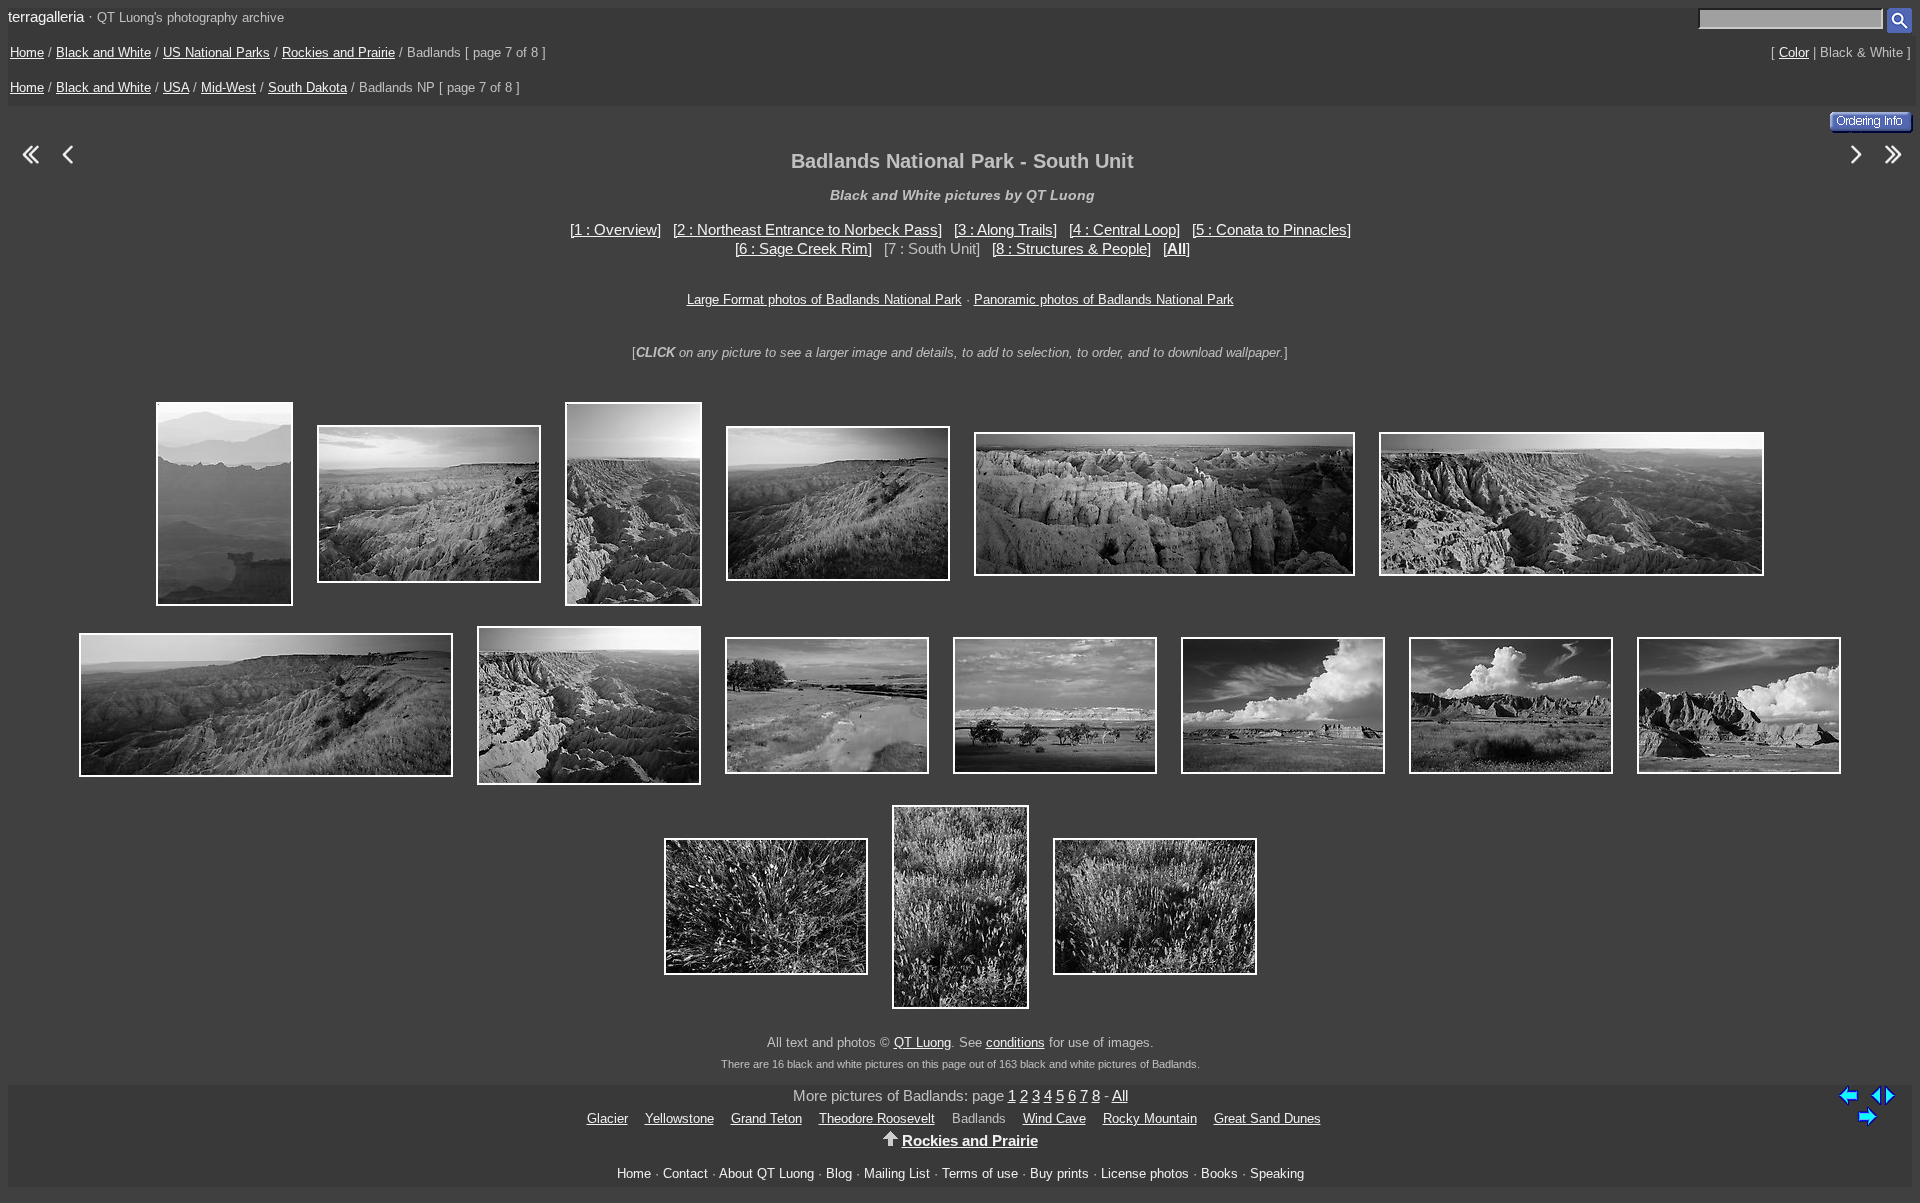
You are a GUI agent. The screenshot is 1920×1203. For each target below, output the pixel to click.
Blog (839, 1173)
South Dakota (307, 87)
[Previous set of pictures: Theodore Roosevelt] (30, 166)
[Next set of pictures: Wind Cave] (1894, 166)
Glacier (607, 1118)
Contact (685, 1173)
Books (1219, 1173)
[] (1176, 248)
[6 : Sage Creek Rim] (803, 248)
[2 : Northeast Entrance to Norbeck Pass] (807, 229)
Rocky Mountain (1150, 1118)
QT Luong (922, 1042)
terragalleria (46, 16)
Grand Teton (766, 1118)
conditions (1015, 1042)
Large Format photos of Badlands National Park (824, 299)
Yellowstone (679, 1118)
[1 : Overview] (615, 229)
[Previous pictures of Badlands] (67, 166)
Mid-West (228, 87)
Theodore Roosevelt (877, 1118)
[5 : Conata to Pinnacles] (1271, 229)
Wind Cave (1054, 1118)
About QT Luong (766, 1173)
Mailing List (897, 1173)
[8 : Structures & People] (1071, 248)
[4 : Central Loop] (1124, 229)
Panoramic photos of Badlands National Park (1104, 299)
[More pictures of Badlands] (1856, 166)
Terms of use (980, 1173)
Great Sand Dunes (1267, 1118)
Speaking (1277, 1173)
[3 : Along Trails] (1005, 229)
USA (176, 87)
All (1120, 1095)
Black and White (103, 52)
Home (27, 52)
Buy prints (1059, 1173)
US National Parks (216, 52)
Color (1794, 52)
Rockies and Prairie (338, 52)
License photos (1145, 1173)
